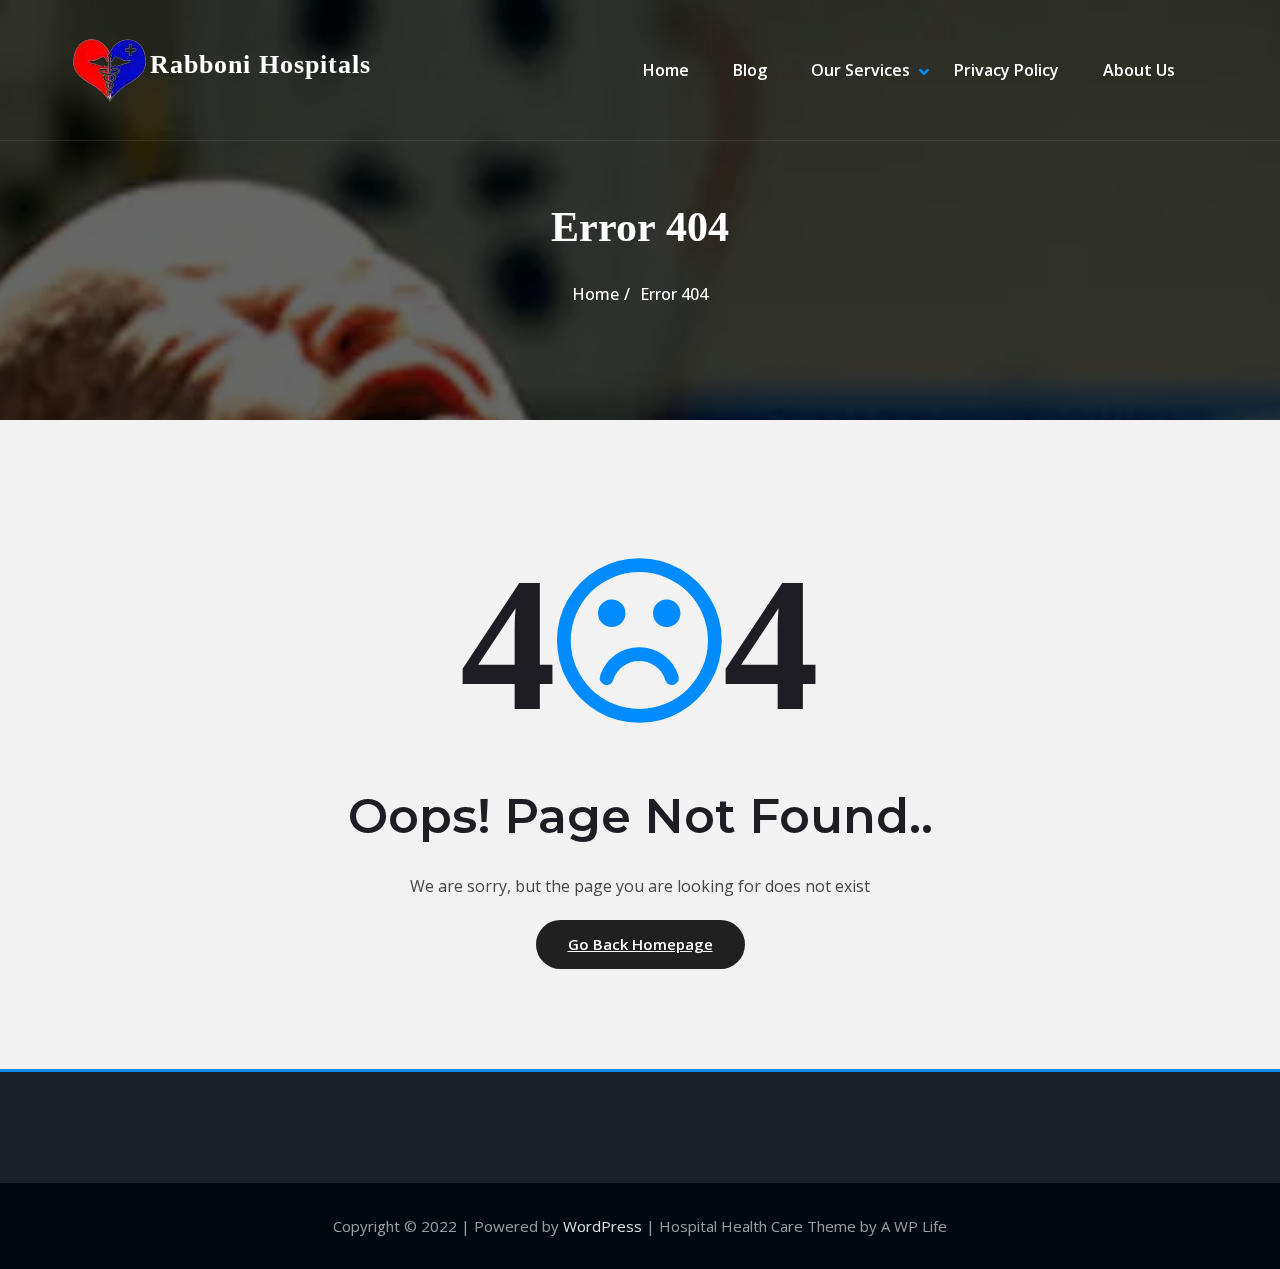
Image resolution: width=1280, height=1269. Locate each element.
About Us (1139, 70)
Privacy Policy (1006, 70)
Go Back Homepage (640, 944)
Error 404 (674, 294)
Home (666, 70)
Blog (750, 70)
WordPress (602, 1226)
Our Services (860, 70)
